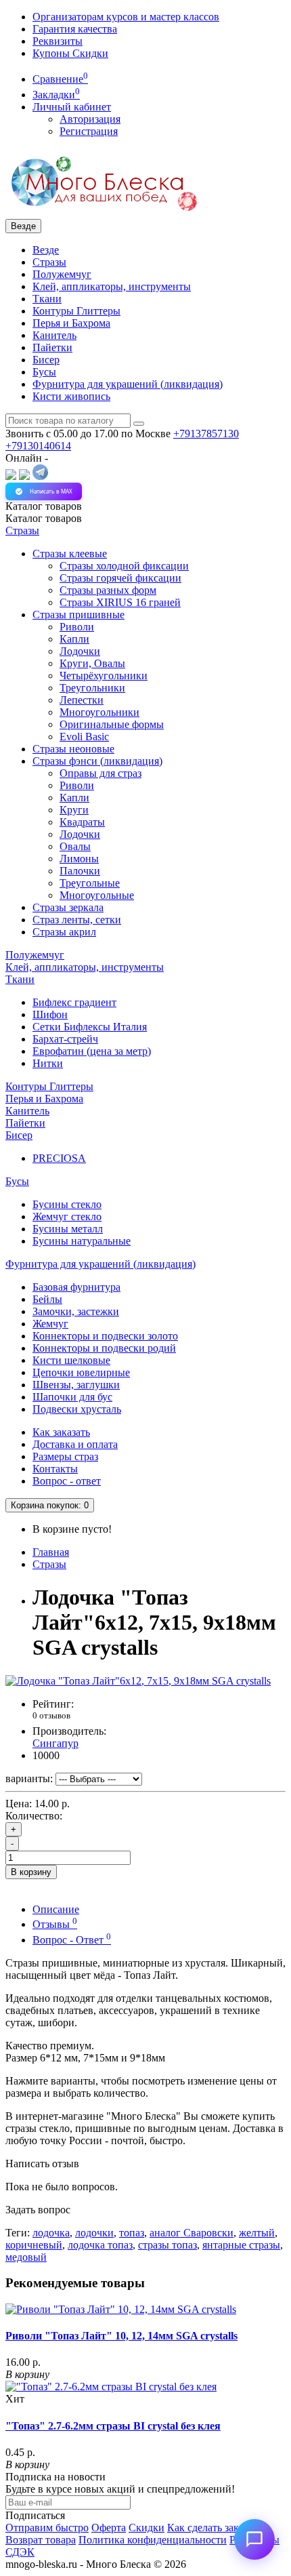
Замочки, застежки (76, 1311)
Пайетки (52, 347)
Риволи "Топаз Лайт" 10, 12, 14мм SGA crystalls (121, 2336)
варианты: (29, 1778)
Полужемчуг (62, 274)
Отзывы (55, 1924)
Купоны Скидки (70, 53)
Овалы (75, 846)
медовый (26, 2257)
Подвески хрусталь (77, 1409)
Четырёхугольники (104, 676)
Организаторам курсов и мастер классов (126, 17)
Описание (56, 1909)
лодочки (94, 2233)
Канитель (54, 335)
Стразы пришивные (79, 615)
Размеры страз (65, 1456)
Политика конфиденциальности (153, 2540)
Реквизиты (58, 41)
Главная (51, 1552)
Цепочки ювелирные (81, 1372)
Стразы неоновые (73, 749)
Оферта (109, 2528)
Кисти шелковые (71, 1360)
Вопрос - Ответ (72, 1940)
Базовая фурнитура (76, 1287)
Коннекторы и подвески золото (105, 1336)
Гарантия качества (75, 29)
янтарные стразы (241, 2245)
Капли (74, 639)
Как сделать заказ (207, 2528)
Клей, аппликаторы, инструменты (112, 286)
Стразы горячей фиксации (120, 578)
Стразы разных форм (108, 590)
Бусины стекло (67, 1204)
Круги (74, 810)
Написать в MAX (51, 491)
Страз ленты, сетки (77, 920)
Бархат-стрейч (65, 1039)
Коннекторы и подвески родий (104, 1348)
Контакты (55, 1469)
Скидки (147, 2528)
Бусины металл (68, 1229)
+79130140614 (38, 446)
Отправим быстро (47, 2528)
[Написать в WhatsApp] (24, 476)
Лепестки (82, 700)
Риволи (77, 627)
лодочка (51, 2233)
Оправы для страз (100, 773)
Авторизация (90, 119)
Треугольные (90, 883)
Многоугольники (99, 712)
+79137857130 (206, 434)
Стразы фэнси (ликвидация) (97, 761)
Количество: (34, 1816)
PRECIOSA (59, 1158)
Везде (46, 250)
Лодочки (80, 651)
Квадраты (82, 822)
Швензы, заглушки (76, 1385)
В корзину (31, 1872)
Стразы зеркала (68, 907)
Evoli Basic (84, 737)
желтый (257, 2233)
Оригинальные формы (112, 724)
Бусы (44, 372)
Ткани (47, 299)
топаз (132, 2233)
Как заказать (61, 1432)
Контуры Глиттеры (76, 311)
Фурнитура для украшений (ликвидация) (128, 384)
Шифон (50, 1014)
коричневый (34, 2245)
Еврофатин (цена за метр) (92, 1051)
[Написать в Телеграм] (40, 476)
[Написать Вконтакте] (11, 476)
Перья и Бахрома (71, 323)
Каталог (44, 518)
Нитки (48, 1063)
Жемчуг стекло (67, 1216)
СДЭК (20, 2552)
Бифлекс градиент (74, 1002)
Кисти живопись (71, 396)
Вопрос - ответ (67, 1481)
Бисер (46, 360)
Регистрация (89, 131)
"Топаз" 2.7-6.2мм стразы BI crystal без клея (113, 2426)
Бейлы (47, 1299)
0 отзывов (51, 1715)
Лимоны (79, 859)
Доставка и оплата (75, 1444)
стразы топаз (167, 2245)
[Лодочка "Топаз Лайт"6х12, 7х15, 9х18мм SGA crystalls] (138, 1681)
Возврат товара (41, 2540)
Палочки (80, 871)
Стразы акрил (64, 932)
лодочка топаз (100, 2245)
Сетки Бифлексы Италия (90, 1027)
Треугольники (92, 688)
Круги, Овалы (92, 663)
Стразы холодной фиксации (124, 566)
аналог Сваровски (192, 2233)
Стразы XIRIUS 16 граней (120, 602)
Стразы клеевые (70, 554)
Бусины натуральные (82, 1241)
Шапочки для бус (72, 1397)
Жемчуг (50, 1324)
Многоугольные (97, 895)
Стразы (49, 262)
